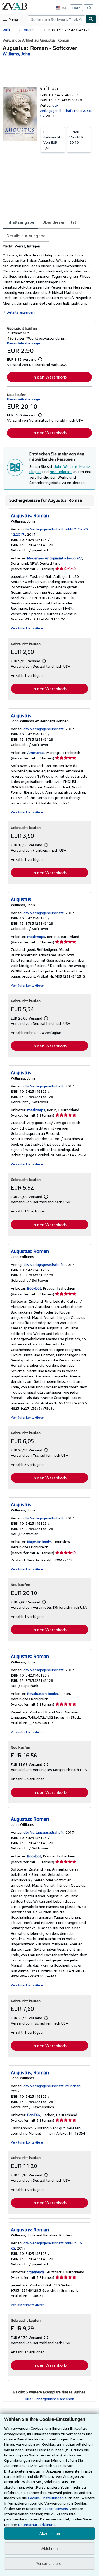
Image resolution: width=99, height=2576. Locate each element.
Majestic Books (39, 1542)
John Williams (66, 466)
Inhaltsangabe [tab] (20, 222)
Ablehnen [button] (49, 2548)
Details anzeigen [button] (21, 312)
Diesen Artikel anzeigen (24, 343)
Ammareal (36, 752)
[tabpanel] (47, 279)
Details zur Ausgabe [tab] (26, 236)
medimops (36, 936)
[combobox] (56, 19)
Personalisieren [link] (50, 2563)
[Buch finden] (91, 19)
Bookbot (34, 1288)
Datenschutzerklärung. (37, 2525)
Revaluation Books (43, 1694)
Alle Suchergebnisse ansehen (49, 2399)
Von (52, 140)
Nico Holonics (61, 472)
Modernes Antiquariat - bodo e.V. (55, 558)
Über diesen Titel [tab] (59, 222)
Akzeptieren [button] (50, 2533)
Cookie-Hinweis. (55, 2508)
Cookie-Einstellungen (46, 2498)
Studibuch (36, 2272)
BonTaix (34, 2115)
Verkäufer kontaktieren (28, 628)
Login (76, 8)
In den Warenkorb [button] (49, 377)
